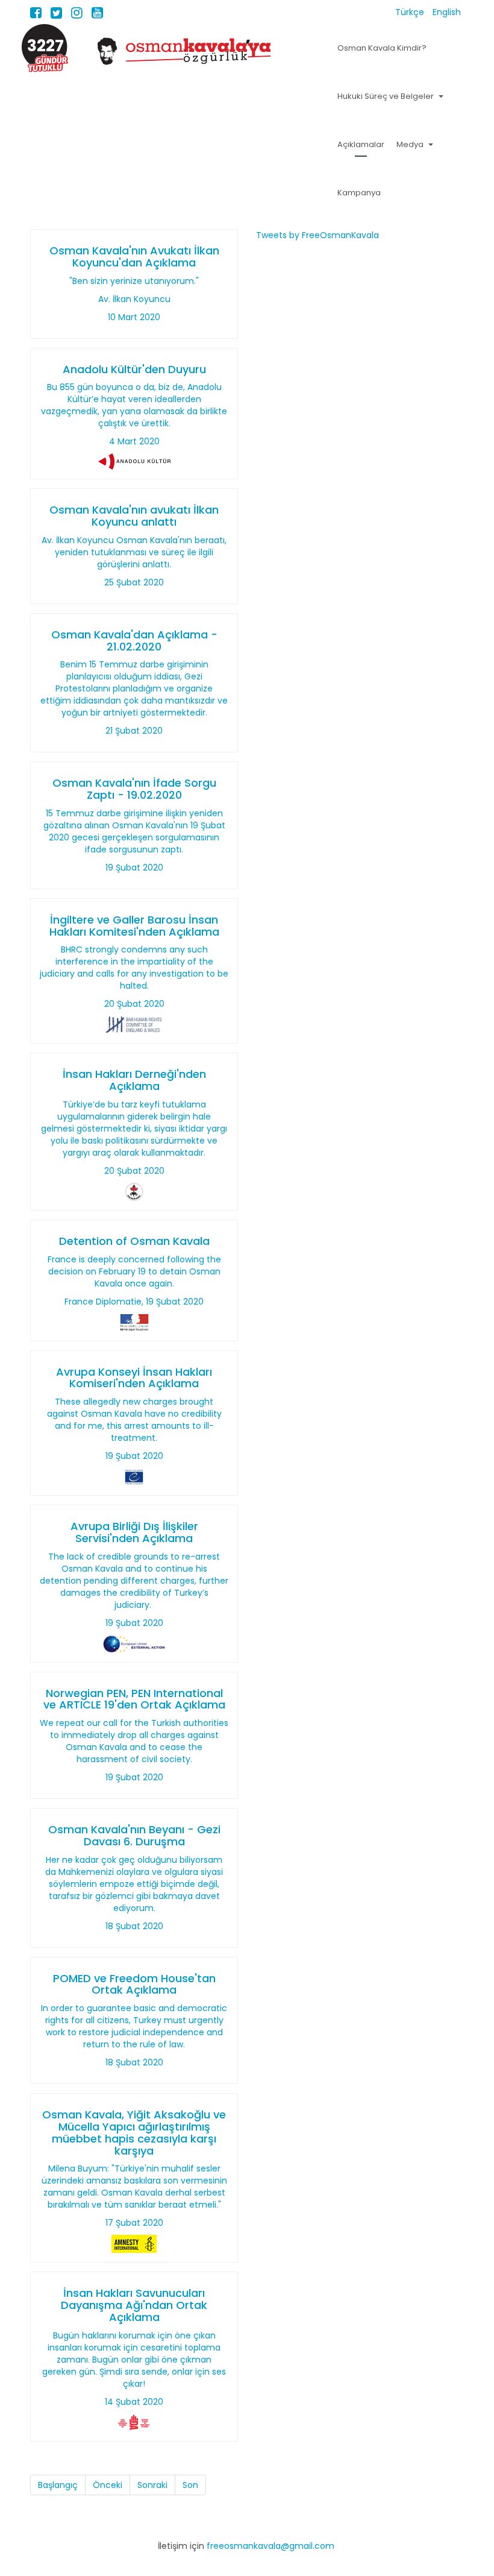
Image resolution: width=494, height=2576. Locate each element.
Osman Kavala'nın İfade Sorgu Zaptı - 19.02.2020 (134, 789)
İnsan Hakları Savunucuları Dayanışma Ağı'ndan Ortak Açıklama (134, 2305)
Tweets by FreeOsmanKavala (317, 235)
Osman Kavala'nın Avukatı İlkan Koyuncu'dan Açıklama (134, 257)
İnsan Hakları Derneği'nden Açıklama (134, 1080)
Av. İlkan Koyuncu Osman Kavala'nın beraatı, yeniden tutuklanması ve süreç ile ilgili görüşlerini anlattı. (134, 552)
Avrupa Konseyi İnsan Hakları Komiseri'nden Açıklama (134, 1378)
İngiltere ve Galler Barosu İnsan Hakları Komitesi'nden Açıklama (134, 926)
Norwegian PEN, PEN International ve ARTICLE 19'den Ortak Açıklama (134, 1699)
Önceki (108, 2485)
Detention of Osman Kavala (134, 1241)
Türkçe (411, 12)
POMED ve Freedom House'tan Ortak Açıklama (134, 1984)
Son (190, 2485)
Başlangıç (58, 2485)
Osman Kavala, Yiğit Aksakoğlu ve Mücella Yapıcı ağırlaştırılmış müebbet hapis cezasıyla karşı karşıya (134, 2132)
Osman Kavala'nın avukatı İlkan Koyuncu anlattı (134, 516)
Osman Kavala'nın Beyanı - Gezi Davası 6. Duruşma (134, 1835)
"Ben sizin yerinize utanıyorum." (134, 281)
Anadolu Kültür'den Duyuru (134, 369)
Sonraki (152, 2485)
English (447, 12)
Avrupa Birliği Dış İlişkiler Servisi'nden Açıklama (134, 1532)
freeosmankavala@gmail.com (270, 2546)
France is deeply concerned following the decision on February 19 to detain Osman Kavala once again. (134, 1271)
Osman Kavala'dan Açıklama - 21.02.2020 (134, 641)
